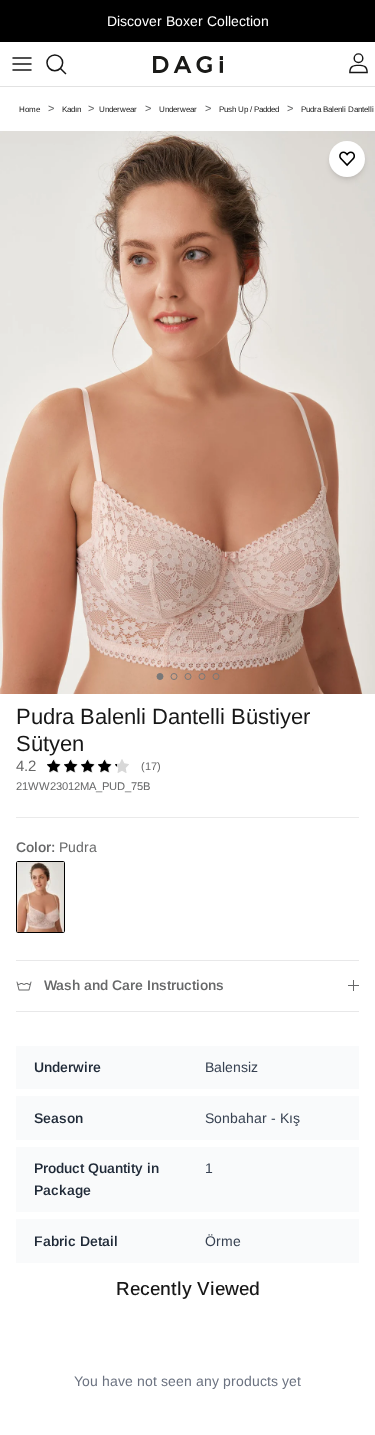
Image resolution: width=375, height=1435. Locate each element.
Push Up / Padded (249, 109)
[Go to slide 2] (173, 676)
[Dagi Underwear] (188, 64)
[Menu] (22, 64)
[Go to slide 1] (159, 676)
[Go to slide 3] (187, 676)
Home (29, 109)
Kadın (72, 109)
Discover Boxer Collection (188, 21)
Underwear (118, 109)
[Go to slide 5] (215, 676)
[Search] (66, 64)
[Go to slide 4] (201, 676)
